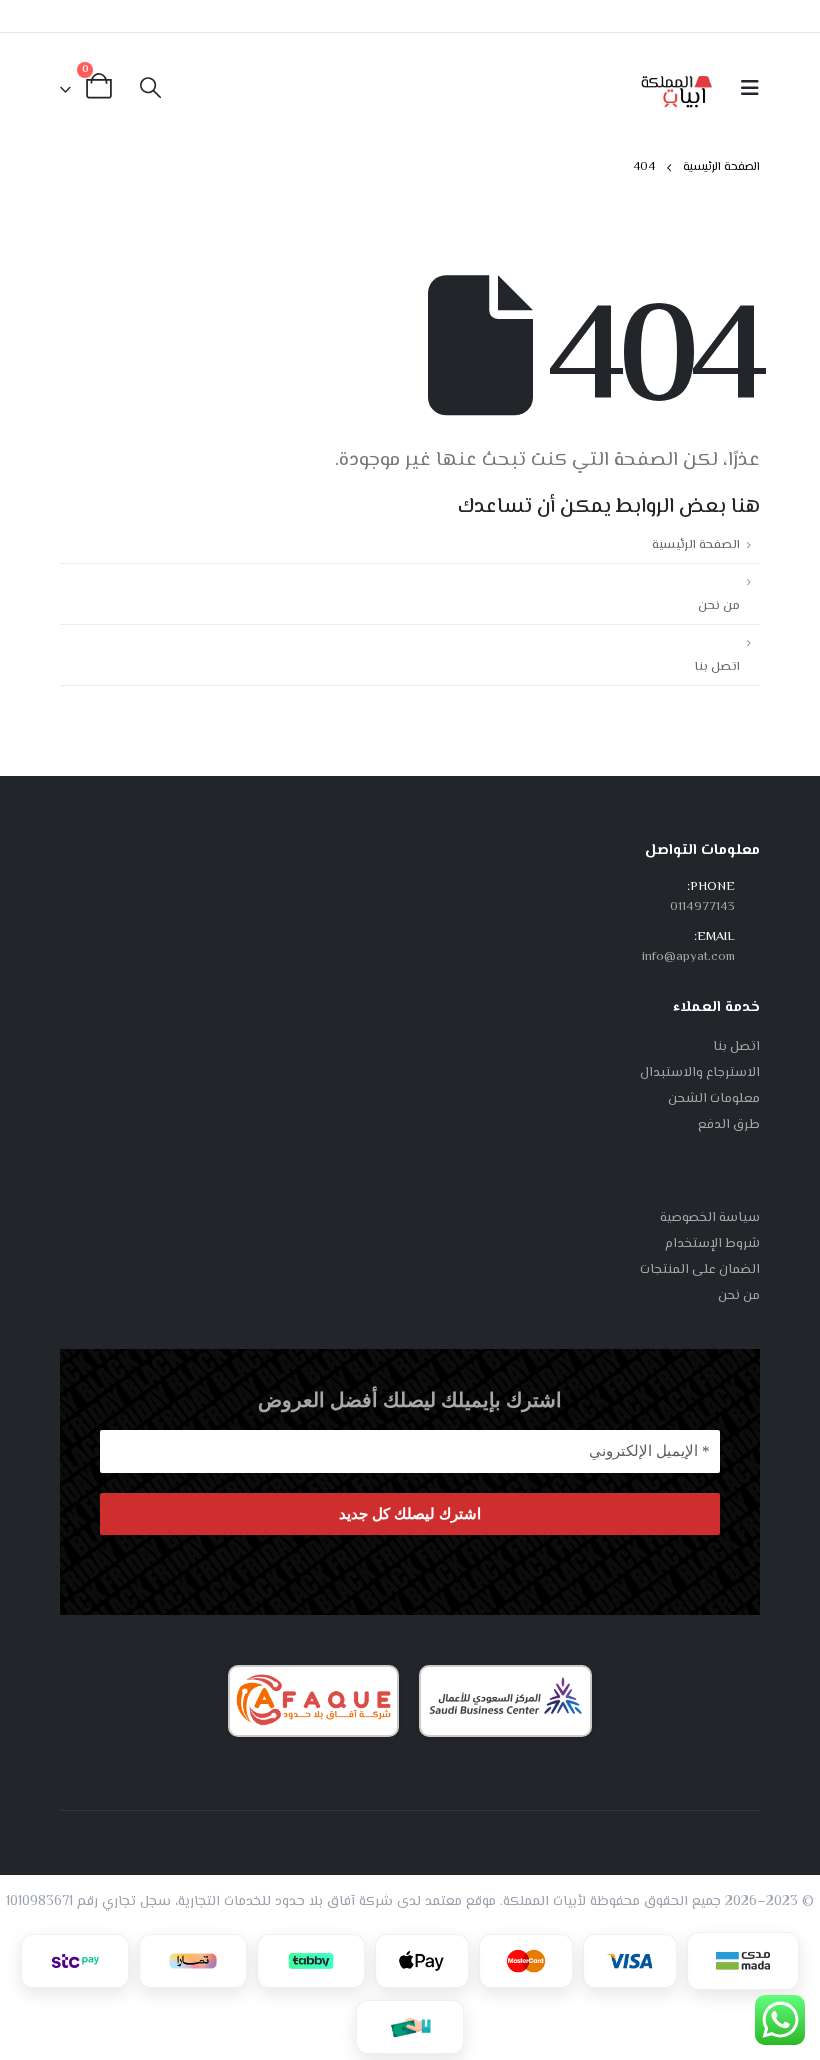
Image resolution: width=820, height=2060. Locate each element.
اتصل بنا (717, 667)
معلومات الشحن (714, 1099)
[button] (744, 89)
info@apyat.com (688, 957)
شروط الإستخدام (712, 1244)
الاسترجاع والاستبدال (700, 1073)
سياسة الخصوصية (710, 1218)
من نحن (719, 606)
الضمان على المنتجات (700, 1270)
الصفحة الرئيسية (696, 545)
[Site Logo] (677, 89)
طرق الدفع (729, 1125)
